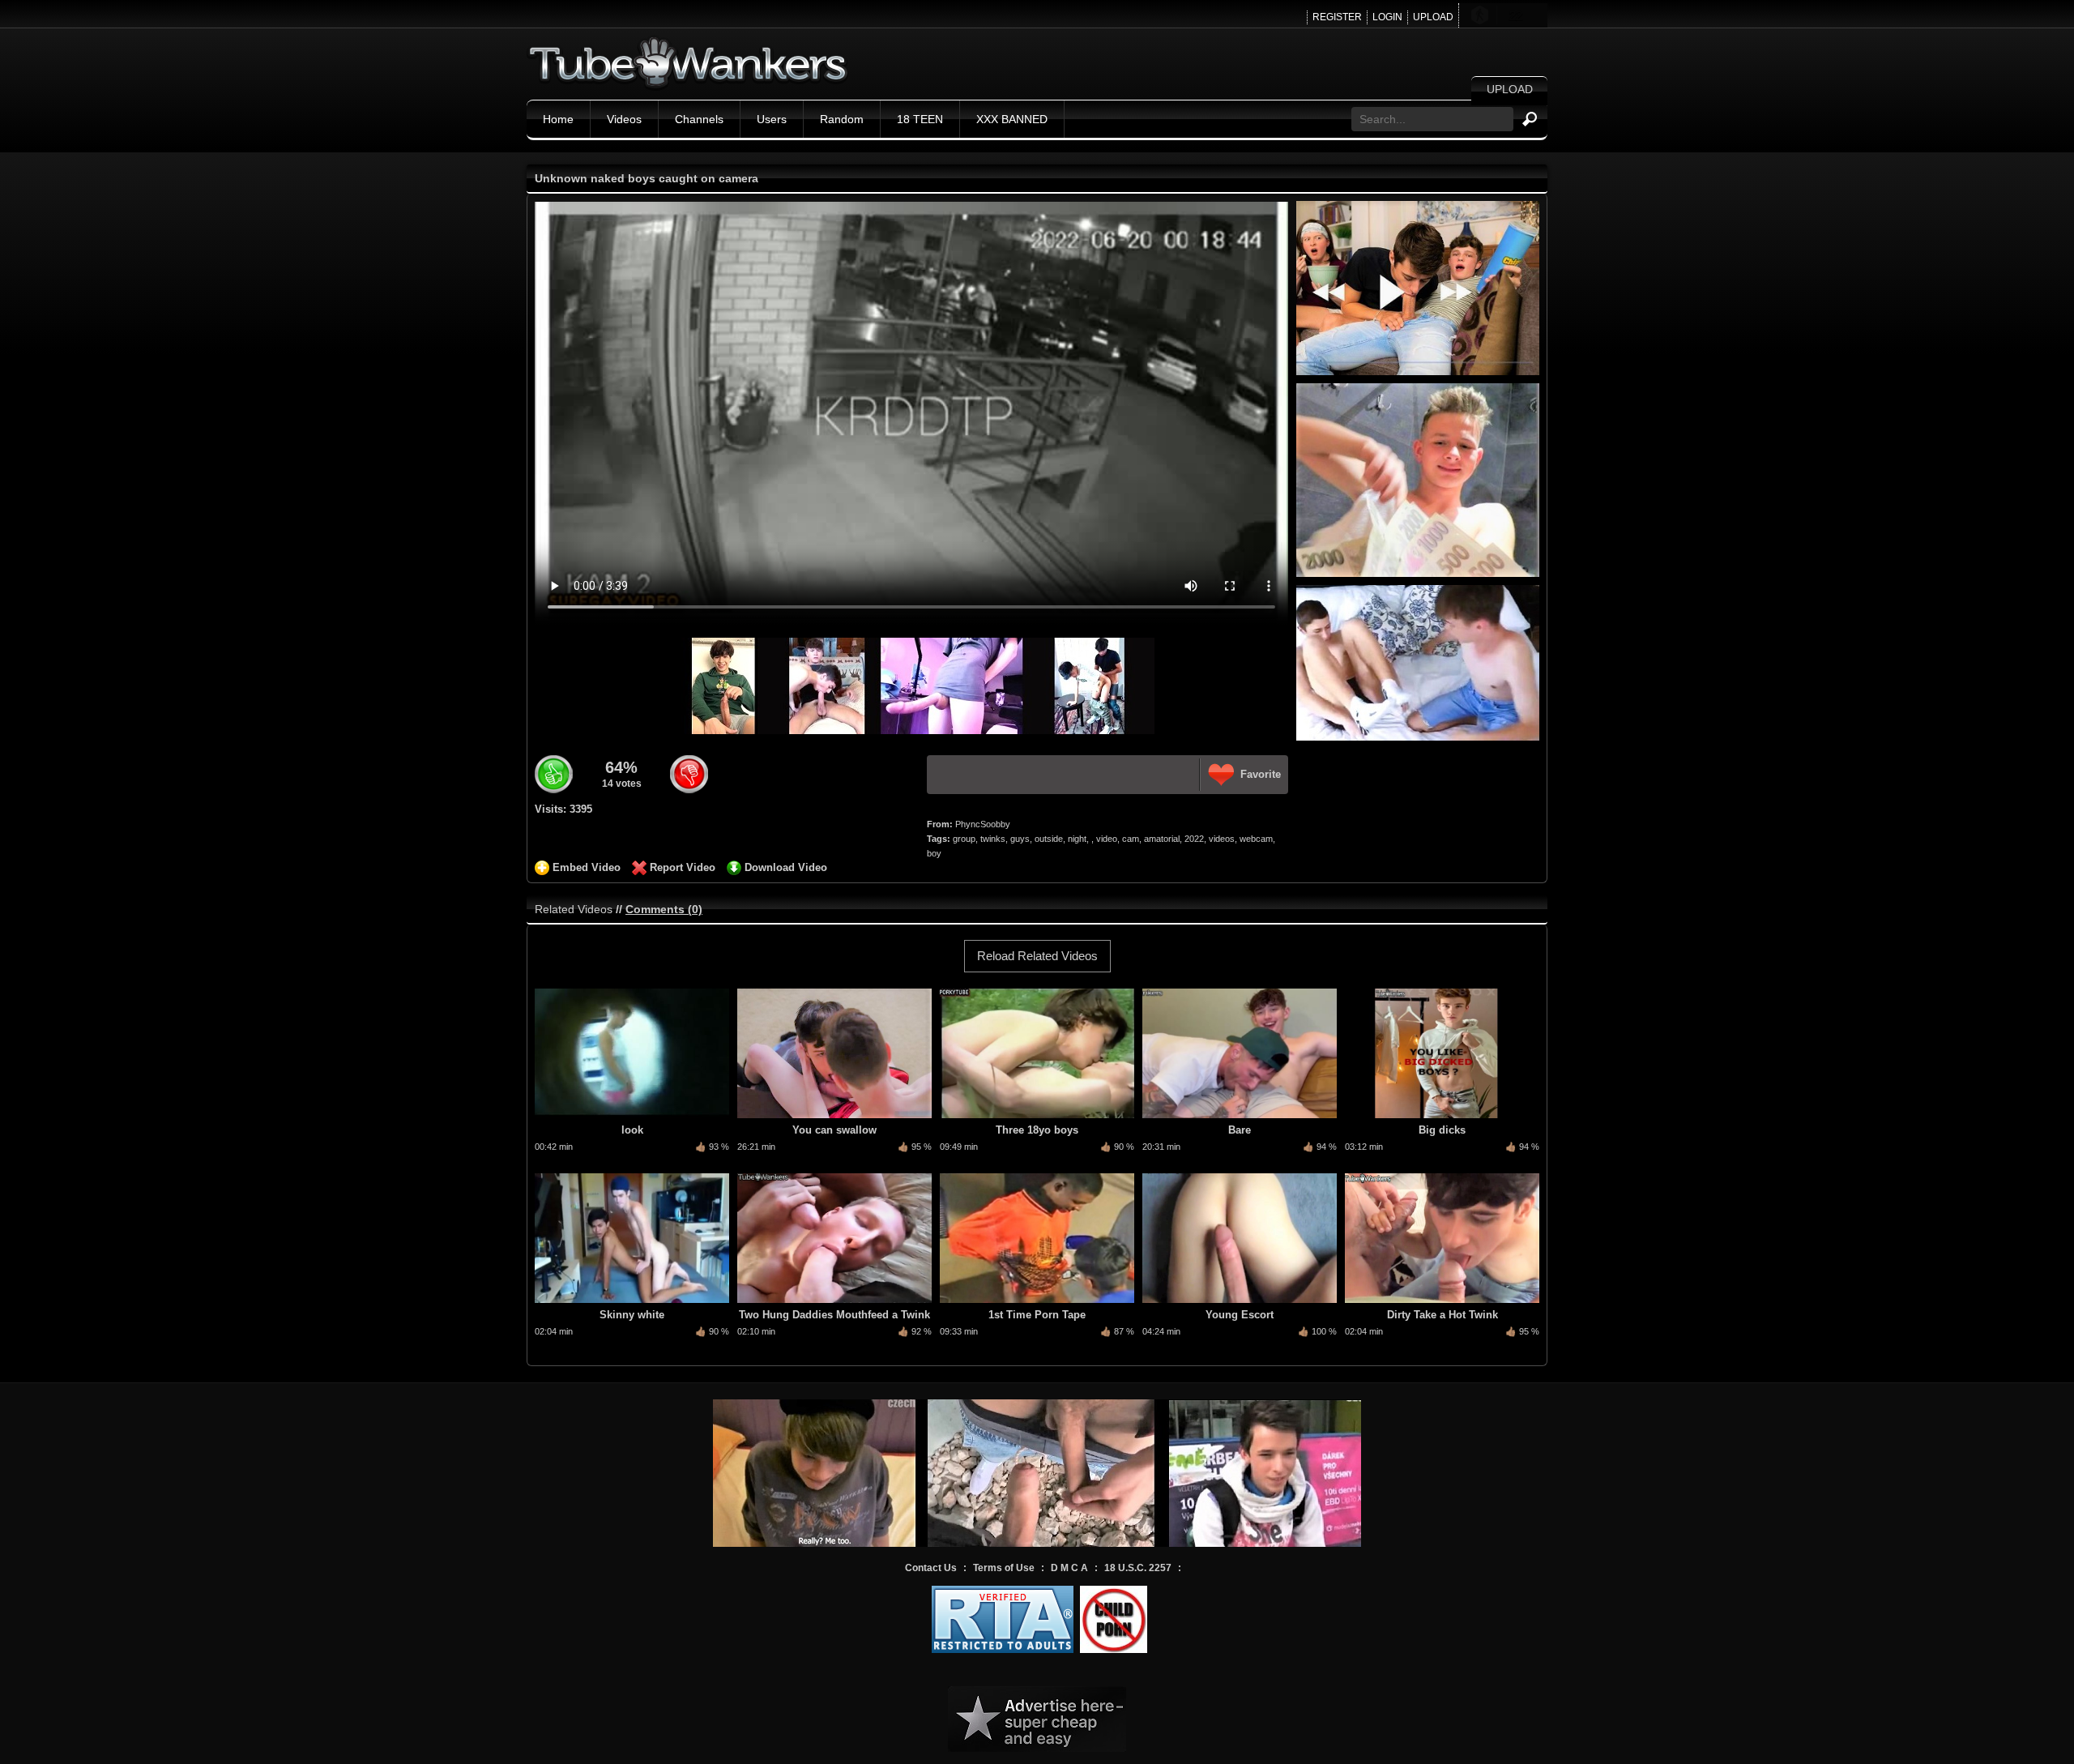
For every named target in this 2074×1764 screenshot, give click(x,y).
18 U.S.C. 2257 (1138, 1568)
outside (1049, 839)
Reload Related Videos (1037, 956)
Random (842, 119)
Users (772, 119)
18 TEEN (920, 119)
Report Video (683, 867)
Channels (699, 119)
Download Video (786, 867)
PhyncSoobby (983, 824)
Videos (624, 119)
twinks (993, 839)
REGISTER (1337, 17)
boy (934, 853)
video (1107, 839)
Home (558, 119)
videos (1222, 839)
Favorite (1261, 774)
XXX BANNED (1012, 119)
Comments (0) (664, 909)
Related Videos (574, 909)
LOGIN (1387, 17)
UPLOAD (1433, 17)
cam (1131, 839)
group (964, 839)
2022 (1194, 839)
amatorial (1162, 839)
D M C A (1069, 1568)
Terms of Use (1004, 1568)
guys (1020, 839)
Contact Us (931, 1568)
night (1077, 839)
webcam (1256, 839)
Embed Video (587, 867)
